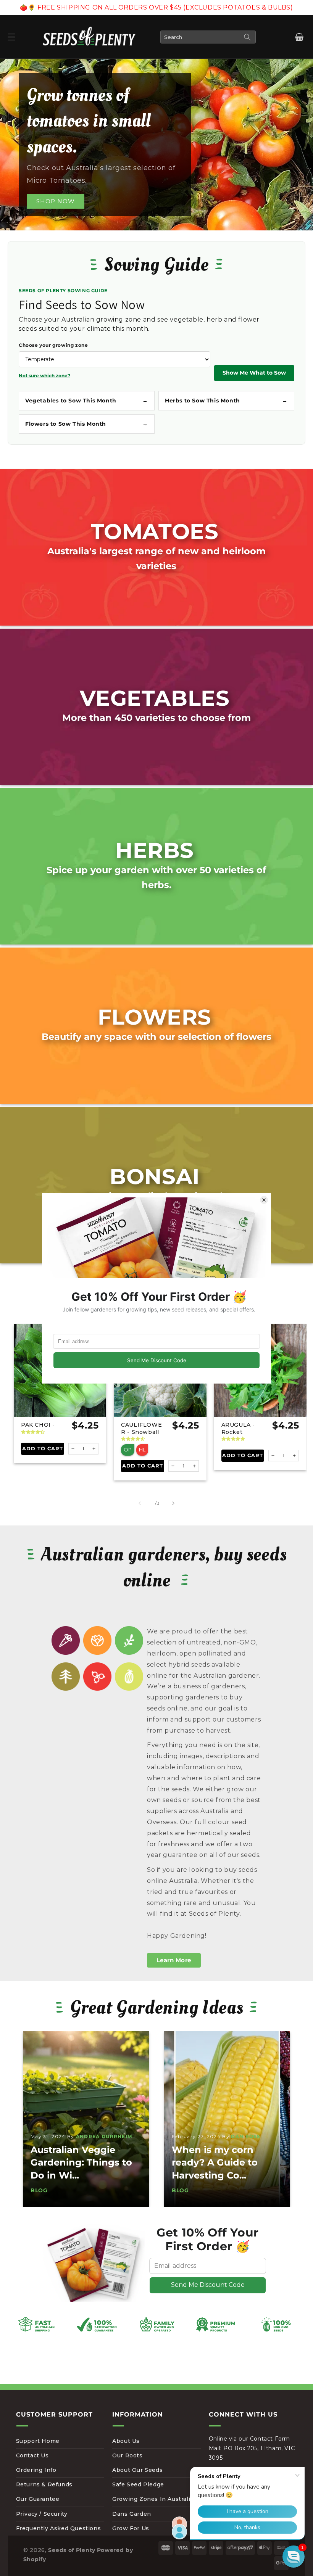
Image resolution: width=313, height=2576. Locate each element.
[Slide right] (173, 1503)
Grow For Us (131, 2528)
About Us (126, 2441)
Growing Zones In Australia (153, 2499)
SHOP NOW (56, 201)
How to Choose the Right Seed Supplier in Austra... (225, 2162)
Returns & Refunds (44, 2484)
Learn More (174, 1960)
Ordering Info (36, 2470)
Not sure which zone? (44, 376)
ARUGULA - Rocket (238, 1428)
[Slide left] (140, 1503)
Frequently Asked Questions (59, 2528)
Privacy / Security (42, 2514)
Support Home (38, 2441)
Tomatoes (155, 531)
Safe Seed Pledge (138, 2484)
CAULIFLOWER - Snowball (141, 1428)
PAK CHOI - (38, 1425)
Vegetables (155, 698)
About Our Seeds (137, 2470)
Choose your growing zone (53, 345)
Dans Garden (132, 2514)
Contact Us (32, 2455)
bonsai (155, 1176)
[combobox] (208, 37)
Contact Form (270, 2439)
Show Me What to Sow (254, 373)
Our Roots (127, 2455)
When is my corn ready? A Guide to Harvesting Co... (73, 2162)
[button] (11, 37)
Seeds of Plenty (72, 2550)
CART (299, 37)
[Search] (247, 37)
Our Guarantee (38, 2499)
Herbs (155, 850)
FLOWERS (155, 1017)
